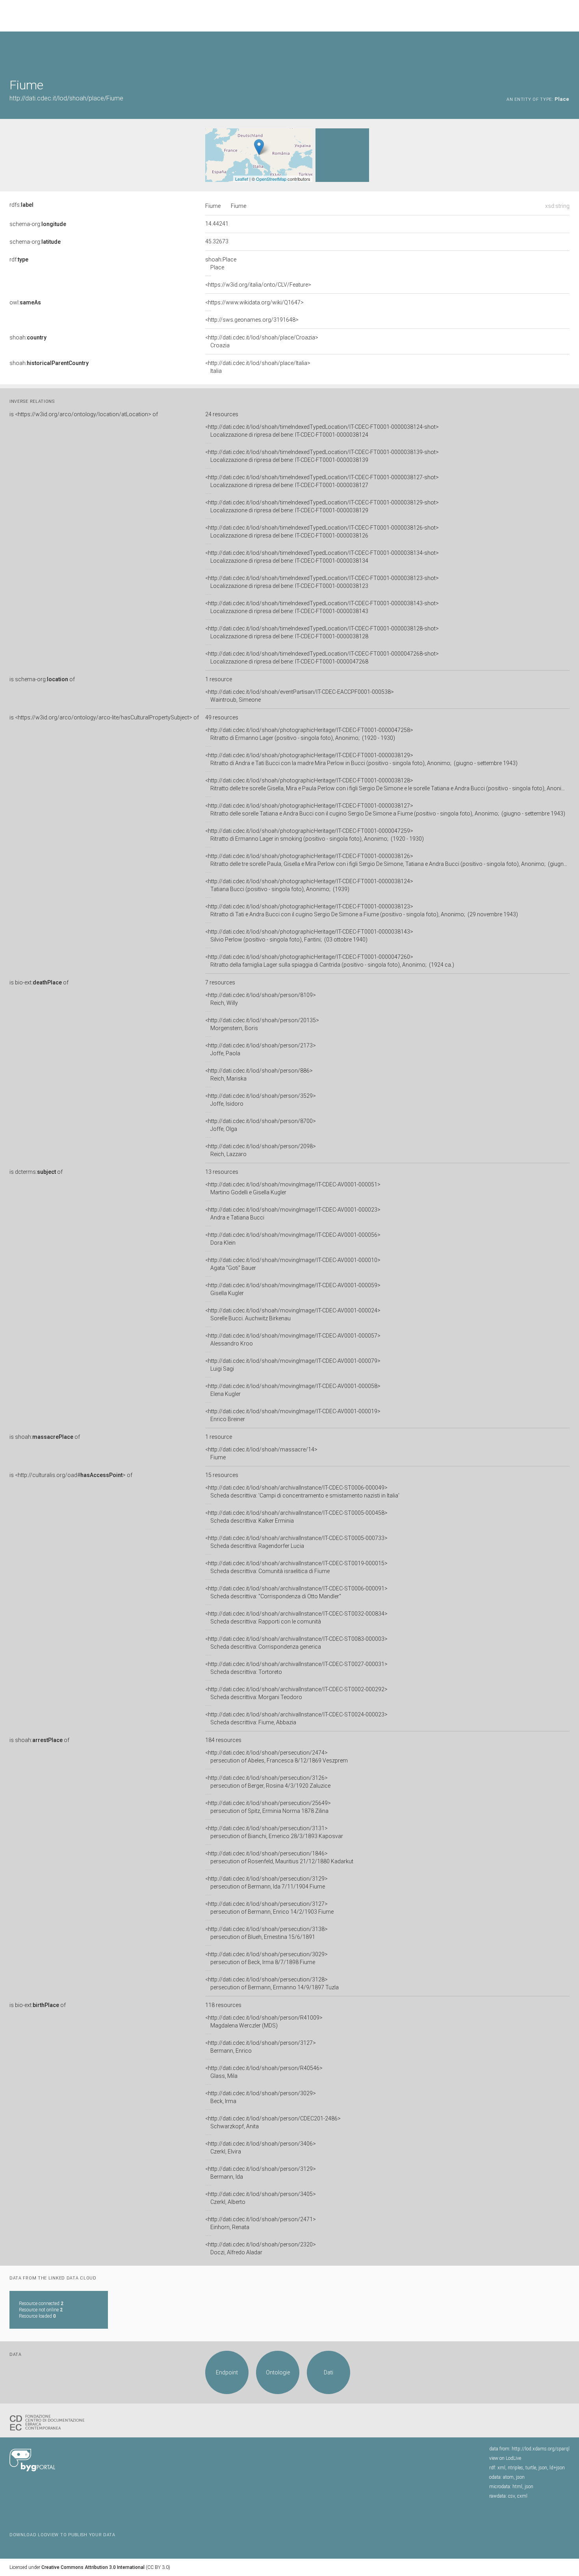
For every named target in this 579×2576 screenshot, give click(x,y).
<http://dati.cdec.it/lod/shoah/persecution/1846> (279, 1857)
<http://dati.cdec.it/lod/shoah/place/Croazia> (262, 341)
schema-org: (38, 224)
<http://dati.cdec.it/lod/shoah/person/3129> (261, 2173)
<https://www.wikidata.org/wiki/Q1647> (254, 302)
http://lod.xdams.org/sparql (541, 2449)
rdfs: (21, 205)
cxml (522, 2496)
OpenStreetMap (271, 179)
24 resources (222, 414)
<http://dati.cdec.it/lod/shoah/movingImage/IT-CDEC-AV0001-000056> (293, 1239)
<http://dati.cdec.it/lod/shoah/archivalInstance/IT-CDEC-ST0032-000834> (296, 1618)
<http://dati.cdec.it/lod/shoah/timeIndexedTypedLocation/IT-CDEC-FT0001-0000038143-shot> (322, 607)
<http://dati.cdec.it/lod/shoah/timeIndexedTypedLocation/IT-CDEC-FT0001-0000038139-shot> (322, 456)
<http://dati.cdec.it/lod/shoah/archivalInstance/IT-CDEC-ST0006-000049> (302, 1492)
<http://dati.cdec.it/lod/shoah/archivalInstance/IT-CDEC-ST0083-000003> (296, 1643)
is (84, 414)
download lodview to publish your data (62, 2535)
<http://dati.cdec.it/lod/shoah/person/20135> (262, 1024)
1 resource (219, 679)
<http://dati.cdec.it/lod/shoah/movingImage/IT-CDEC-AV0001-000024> (293, 1314)
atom (508, 2477)
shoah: (28, 337)
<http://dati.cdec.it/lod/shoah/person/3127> (261, 2047)
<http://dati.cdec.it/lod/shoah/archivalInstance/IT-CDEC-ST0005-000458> (296, 1517)
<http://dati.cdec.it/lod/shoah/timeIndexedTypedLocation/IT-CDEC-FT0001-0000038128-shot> (322, 632)
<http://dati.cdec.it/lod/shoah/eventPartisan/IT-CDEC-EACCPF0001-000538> (300, 696)
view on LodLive (505, 2458)
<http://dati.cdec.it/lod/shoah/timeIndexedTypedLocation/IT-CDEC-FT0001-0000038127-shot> (322, 481)
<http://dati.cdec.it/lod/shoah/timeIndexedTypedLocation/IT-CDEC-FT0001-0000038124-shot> (322, 431)
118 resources (223, 2005)
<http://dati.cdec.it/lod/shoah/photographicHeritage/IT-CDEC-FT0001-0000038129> (361, 759)
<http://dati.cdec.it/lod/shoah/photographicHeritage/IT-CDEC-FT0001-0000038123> (362, 910)
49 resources (222, 717)
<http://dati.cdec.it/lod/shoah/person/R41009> (264, 2022)
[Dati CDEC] (49, 2422)
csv (511, 2496)
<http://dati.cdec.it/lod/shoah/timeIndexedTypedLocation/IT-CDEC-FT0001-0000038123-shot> (322, 582)
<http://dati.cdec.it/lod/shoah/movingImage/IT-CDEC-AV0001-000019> (293, 1415)
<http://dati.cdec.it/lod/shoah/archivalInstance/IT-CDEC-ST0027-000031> (296, 1668)
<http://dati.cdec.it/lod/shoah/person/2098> (261, 1150)
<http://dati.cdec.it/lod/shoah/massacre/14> (261, 1453)
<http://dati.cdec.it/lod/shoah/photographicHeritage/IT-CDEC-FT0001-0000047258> (309, 734)
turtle (531, 2468)
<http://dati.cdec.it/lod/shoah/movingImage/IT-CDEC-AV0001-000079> (293, 1365)
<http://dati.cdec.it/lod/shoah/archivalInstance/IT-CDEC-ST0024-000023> (296, 1718)
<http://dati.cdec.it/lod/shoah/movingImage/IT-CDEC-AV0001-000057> (293, 1340)
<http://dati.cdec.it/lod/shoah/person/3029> (261, 2097)
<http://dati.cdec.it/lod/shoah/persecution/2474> (277, 1757)
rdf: (19, 259)
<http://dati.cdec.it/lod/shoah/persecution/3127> (269, 1908)
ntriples (515, 2468)
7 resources (220, 982)
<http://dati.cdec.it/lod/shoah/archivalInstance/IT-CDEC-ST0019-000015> (296, 1567)
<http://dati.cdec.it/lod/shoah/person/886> (259, 1075)
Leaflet (242, 179)
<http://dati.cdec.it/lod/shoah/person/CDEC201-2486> (273, 2122)
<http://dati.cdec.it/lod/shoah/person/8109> (261, 999)
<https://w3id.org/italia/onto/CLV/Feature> (258, 285)
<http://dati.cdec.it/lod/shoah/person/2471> (261, 2223)
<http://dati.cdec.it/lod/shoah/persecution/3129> (266, 1883)
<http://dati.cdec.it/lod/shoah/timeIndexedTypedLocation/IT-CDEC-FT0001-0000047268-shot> (322, 658)
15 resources (222, 1475)
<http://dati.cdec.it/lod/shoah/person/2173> (261, 1049)
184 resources (223, 1740)
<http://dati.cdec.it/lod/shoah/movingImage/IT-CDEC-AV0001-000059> (293, 1289)
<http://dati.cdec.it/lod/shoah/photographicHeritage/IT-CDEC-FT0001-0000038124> (309, 885)
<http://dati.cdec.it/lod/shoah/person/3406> (261, 2148)
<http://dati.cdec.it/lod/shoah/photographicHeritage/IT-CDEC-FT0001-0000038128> (387, 784)
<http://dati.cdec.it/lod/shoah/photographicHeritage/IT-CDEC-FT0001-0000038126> (387, 860)
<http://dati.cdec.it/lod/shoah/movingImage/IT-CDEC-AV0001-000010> (293, 1264)
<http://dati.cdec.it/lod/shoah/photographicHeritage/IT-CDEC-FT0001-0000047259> (315, 835)
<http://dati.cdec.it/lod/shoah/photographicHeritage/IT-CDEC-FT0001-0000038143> (309, 936)
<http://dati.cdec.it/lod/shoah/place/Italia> (258, 367)
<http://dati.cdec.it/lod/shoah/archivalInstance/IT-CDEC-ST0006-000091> (296, 1592)
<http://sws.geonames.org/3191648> (252, 320)
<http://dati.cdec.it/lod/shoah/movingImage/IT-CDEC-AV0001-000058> (293, 1390)
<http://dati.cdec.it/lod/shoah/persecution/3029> (266, 1958)
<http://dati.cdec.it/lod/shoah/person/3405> (261, 2198)
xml (501, 2468)
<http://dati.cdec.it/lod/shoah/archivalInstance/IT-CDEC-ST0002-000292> (296, 1693)
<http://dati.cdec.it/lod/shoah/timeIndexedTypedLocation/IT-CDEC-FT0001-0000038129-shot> (322, 506)
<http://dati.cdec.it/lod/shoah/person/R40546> (264, 2072)
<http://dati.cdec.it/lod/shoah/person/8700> (261, 1125)
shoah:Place (221, 263)
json (543, 2468)
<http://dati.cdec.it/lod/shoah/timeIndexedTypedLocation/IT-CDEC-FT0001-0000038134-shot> (322, 557)
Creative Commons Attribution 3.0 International (93, 2567)
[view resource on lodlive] (566, 51)
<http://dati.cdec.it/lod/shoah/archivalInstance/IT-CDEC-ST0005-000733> (296, 1542)
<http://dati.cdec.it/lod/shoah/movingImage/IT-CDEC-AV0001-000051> (293, 1188)
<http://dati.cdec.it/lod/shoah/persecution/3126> (268, 1782)
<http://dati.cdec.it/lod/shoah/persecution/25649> (268, 1807)
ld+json (557, 2468)
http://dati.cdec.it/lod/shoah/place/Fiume (66, 98)
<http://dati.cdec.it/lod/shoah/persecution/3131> (274, 1832)
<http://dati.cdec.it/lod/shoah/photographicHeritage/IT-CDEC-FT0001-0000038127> (385, 810)
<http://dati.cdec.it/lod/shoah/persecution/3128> (272, 1983)
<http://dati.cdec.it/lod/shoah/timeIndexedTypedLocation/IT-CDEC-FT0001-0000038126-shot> (322, 532)
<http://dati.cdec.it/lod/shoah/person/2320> (261, 2248)
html (517, 2487)
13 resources (222, 1172)
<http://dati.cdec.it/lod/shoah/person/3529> (261, 1100)
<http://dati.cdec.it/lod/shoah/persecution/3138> (266, 1933)
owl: (25, 302)
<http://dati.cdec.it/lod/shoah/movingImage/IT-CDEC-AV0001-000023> (293, 1214)
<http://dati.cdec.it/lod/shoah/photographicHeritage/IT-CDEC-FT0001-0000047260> (330, 961)
